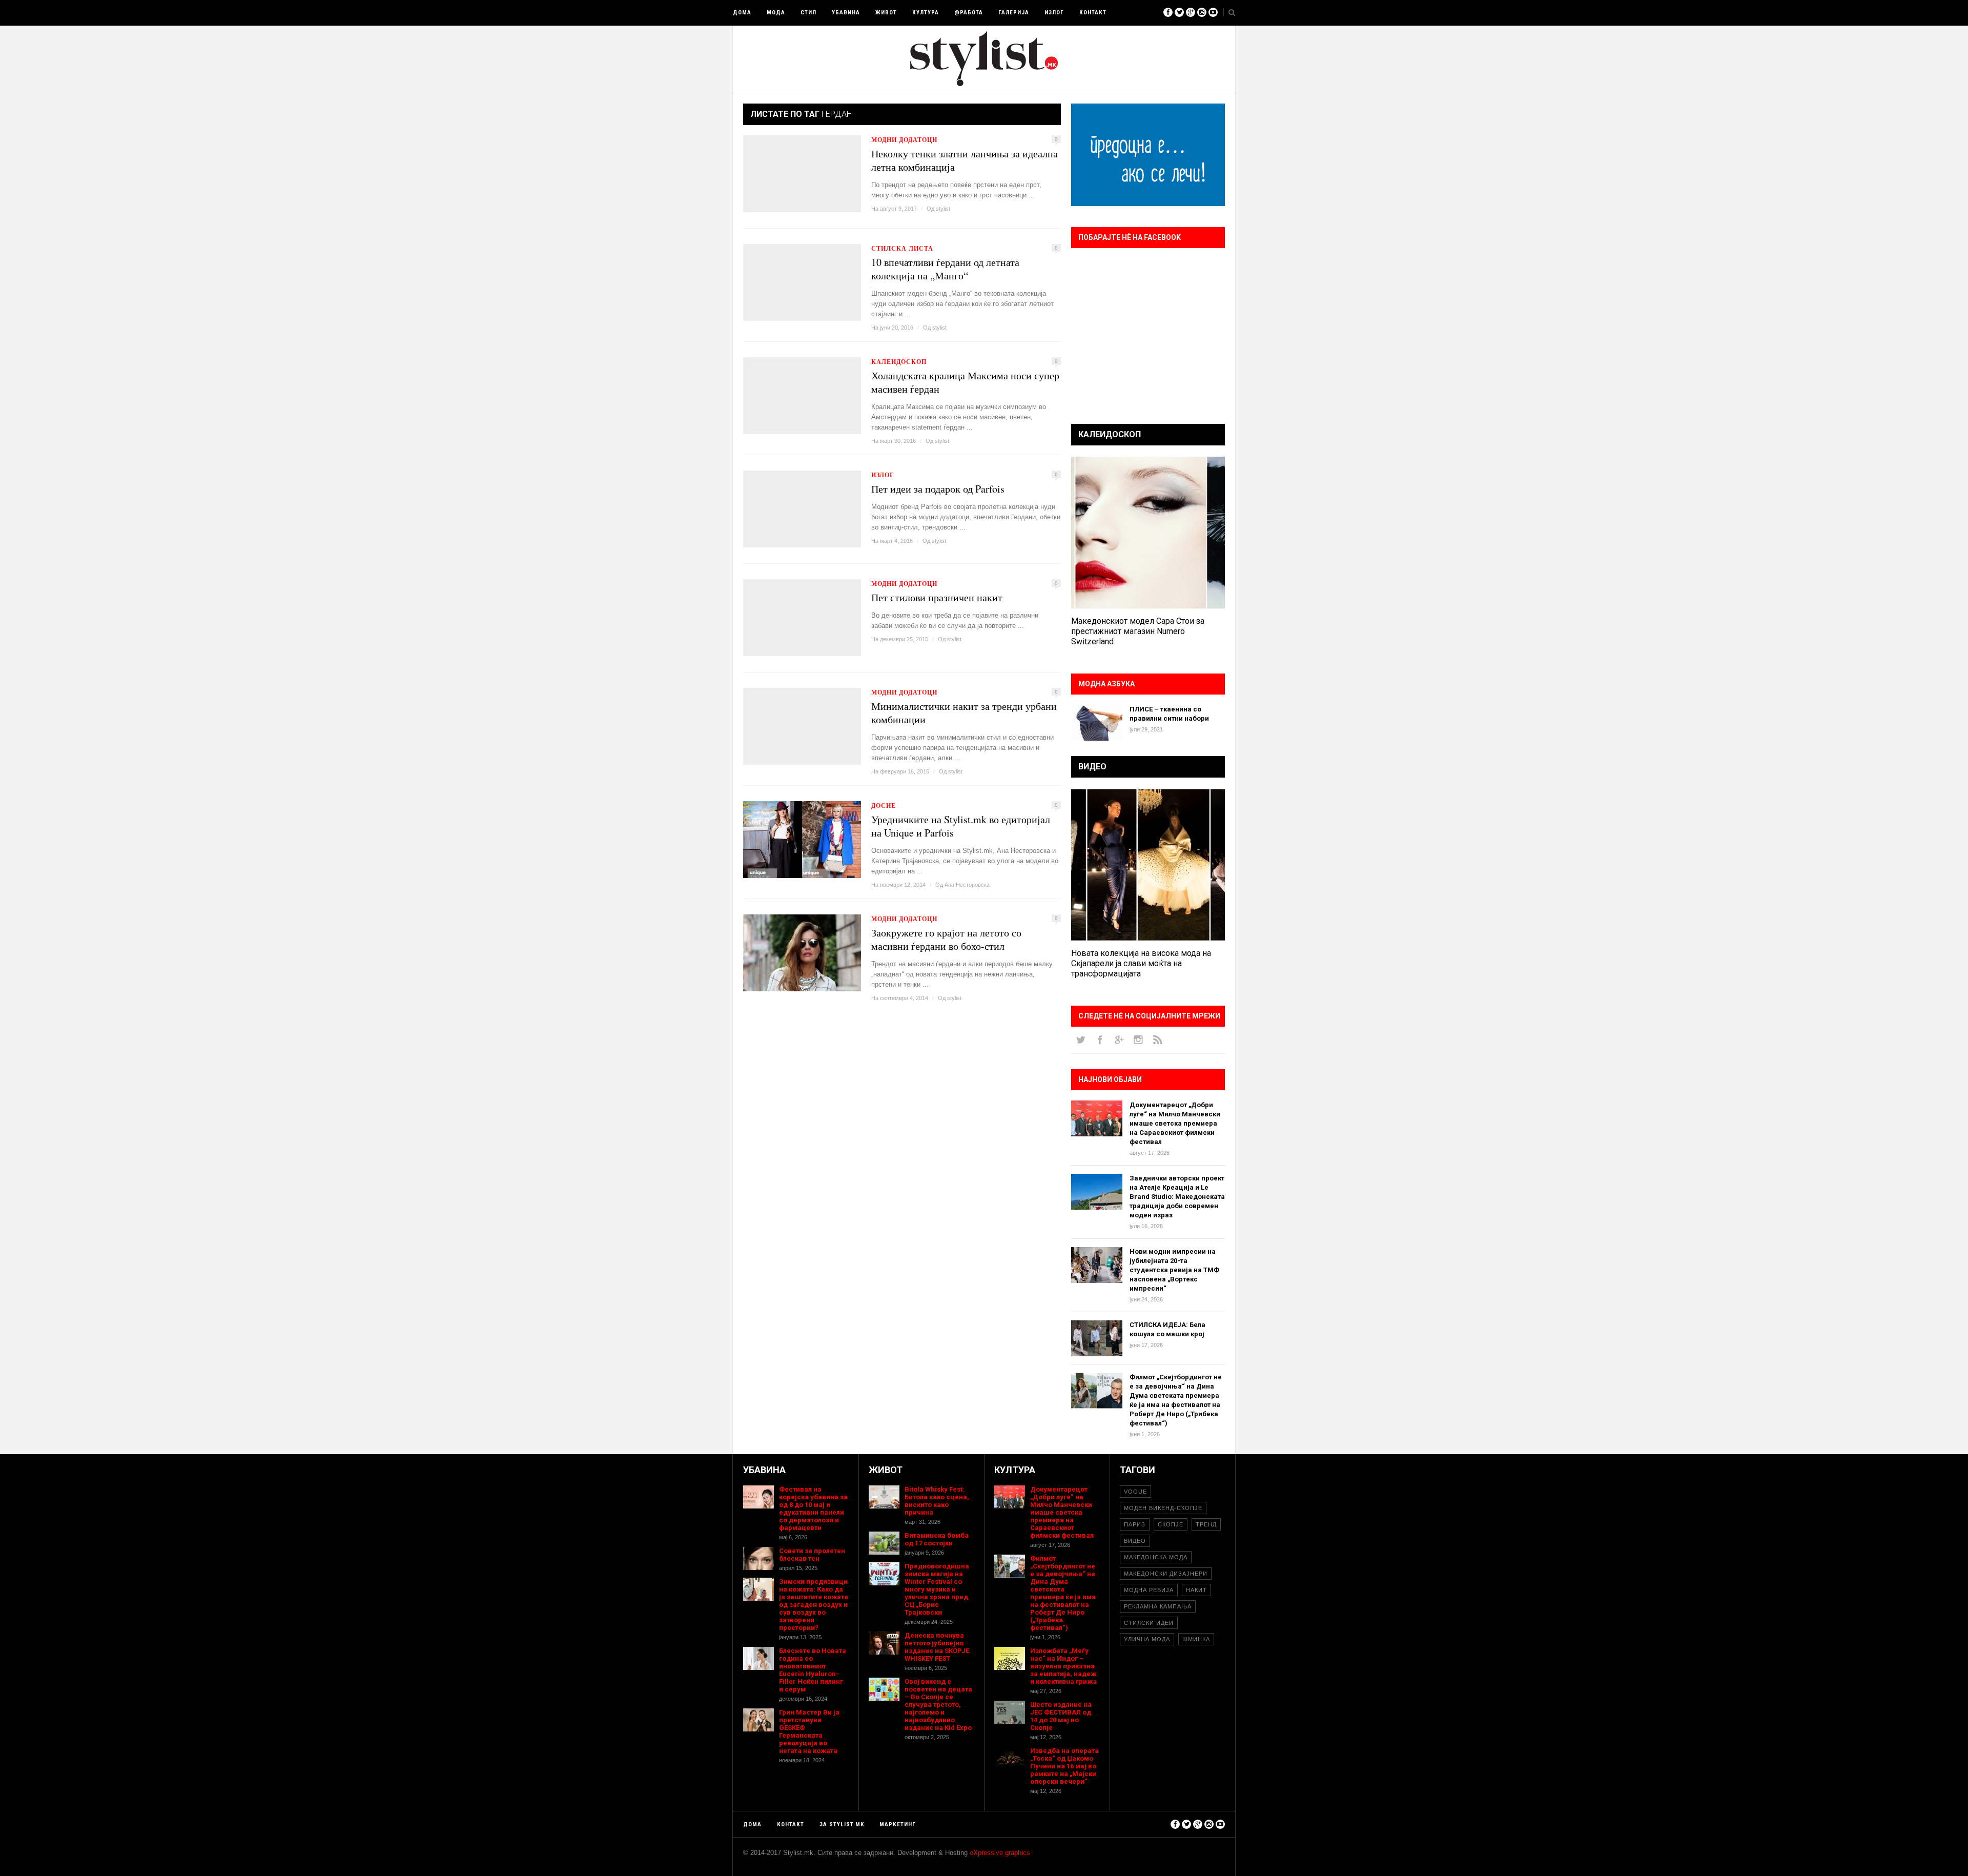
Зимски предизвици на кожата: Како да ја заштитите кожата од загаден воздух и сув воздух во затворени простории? (814, 1605)
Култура (926, 13)
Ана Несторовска (967, 885)
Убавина (846, 13)
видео (1135, 1541)
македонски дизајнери (1166, 1574)
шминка (1196, 1639)
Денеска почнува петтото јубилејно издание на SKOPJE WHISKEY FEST (937, 1647)
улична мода (1147, 1639)
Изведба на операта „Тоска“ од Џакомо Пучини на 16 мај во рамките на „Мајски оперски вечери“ (1064, 1766)
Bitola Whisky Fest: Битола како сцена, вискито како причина (937, 1501)
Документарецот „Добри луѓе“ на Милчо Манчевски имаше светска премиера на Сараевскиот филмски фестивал (1175, 1123)
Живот (886, 13)
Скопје (1171, 1524)
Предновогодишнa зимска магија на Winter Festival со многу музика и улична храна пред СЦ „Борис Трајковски (937, 1589)
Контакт (1093, 13)
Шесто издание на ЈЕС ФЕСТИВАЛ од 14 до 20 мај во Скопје (1061, 1716)
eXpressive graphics (1000, 1853)
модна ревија (1149, 1590)
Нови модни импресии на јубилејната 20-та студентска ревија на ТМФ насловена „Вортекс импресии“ (1174, 1270)
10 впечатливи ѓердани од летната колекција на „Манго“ (945, 269)
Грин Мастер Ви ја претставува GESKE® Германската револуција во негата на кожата (809, 1731)
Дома (742, 13)
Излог (1054, 13)
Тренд (1206, 1524)
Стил (808, 13)
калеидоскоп (899, 362)
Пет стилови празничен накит (937, 598)
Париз (1135, 1524)
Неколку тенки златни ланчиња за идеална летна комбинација (965, 160)
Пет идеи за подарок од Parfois (938, 489)
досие (884, 806)
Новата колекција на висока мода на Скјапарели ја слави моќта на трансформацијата (1141, 963)
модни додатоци (904, 140)
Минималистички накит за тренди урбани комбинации (964, 713)
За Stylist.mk (842, 1824)
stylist (943, 209)
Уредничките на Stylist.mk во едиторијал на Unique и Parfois (961, 826)
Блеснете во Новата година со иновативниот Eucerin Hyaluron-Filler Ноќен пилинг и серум (813, 1670)
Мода (776, 13)
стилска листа (902, 248)
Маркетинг (898, 1824)
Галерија (1014, 13)
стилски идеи (1149, 1623)
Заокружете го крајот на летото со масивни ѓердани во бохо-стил (946, 940)
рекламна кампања (1158, 1606)
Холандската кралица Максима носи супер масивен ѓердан (965, 382)
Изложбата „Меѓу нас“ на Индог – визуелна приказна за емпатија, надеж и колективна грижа (1063, 1666)
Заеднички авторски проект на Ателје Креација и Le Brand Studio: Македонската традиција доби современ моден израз (1177, 1197)
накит (1196, 1590)
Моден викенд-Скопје (1163, 1508)
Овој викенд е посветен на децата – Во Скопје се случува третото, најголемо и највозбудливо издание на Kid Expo (938, 1705)
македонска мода (1156, 1557)
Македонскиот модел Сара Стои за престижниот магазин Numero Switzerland (1138, 631)
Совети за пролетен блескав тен (812, 1555)
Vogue (1135, 1492)
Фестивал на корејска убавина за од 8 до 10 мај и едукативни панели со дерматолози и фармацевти (813, 1508)
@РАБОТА (969, 13)
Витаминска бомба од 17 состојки (937, 1539)
